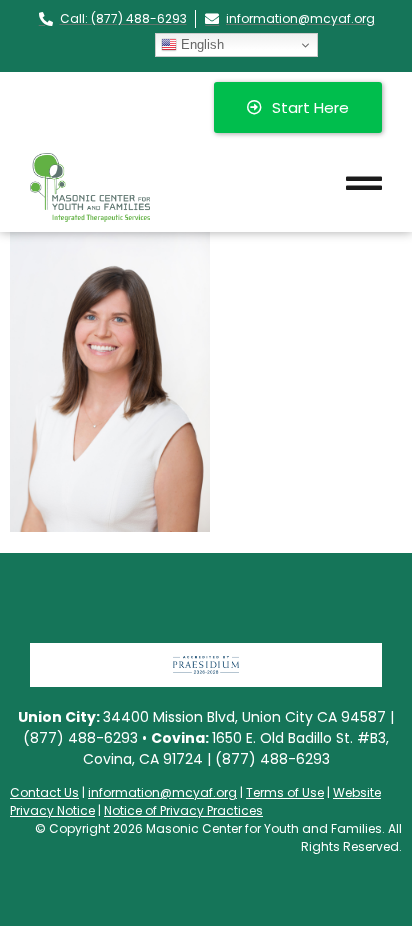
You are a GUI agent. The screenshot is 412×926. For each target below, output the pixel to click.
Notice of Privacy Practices (183, 810)
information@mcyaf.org (162, 792)
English (200, 44)
